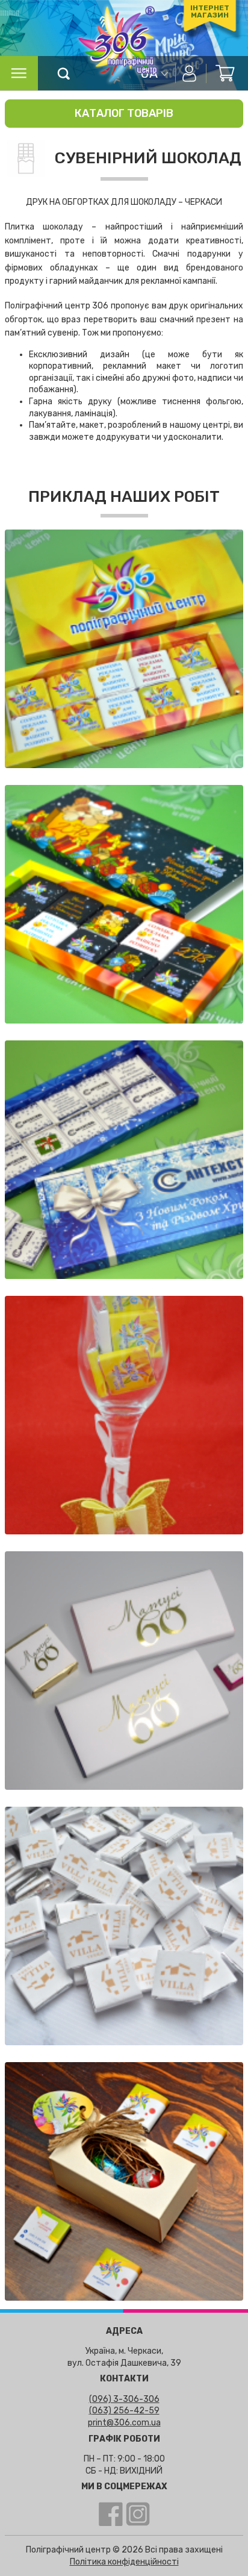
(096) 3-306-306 (124, 2399)
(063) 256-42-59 (124, 2411)
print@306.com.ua (124, 2423)
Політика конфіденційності (124, 2562)
